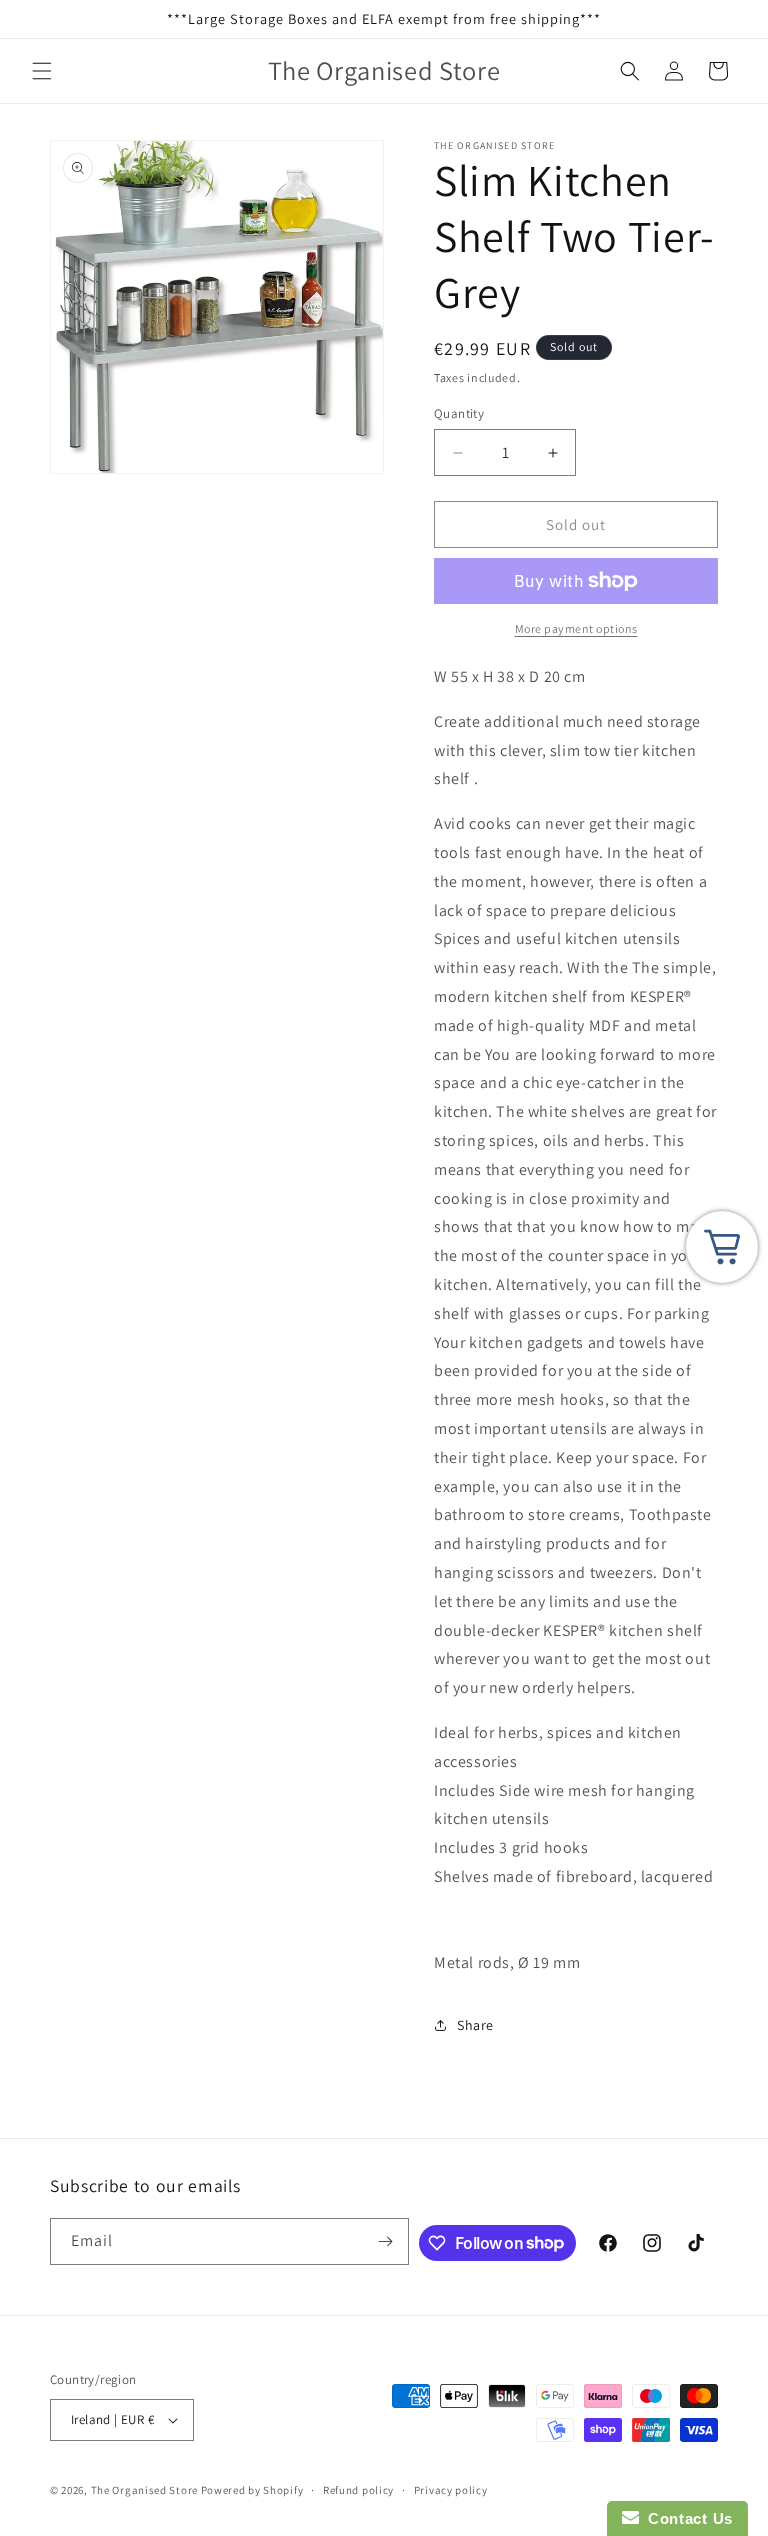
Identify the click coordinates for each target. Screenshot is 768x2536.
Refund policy (358, 2490)
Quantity (459, 413)
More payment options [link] (576, 628)
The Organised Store (144, 2490)
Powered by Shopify (252, 2490)
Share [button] (475, 2025)
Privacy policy (451, 2490)
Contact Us (686, 2518)
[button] (42, 71)
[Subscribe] (386, 2241)
